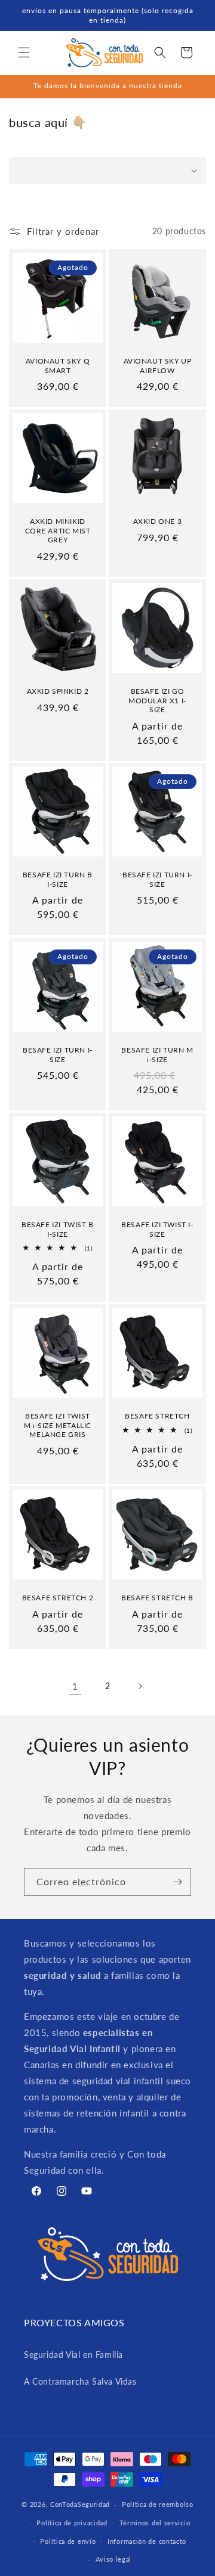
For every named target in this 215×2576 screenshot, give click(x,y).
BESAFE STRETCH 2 (58, 1598)
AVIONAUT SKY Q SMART (58, 366)
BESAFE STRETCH (157, 1416)
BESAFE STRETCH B (157, 1598)
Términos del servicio (155, 2523)
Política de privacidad (72, 2523)
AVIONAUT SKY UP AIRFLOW (158, 366)
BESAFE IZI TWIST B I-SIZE (58, 1229)
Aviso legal (114, 2559)
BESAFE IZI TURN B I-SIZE (58, 879)
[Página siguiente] (140, 1686)
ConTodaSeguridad (80, 2504)
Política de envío (68, 2541)
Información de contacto (147, 2541)
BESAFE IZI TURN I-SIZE (157, 879)
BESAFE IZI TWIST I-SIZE (157, 1229)
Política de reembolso (158, 2504)
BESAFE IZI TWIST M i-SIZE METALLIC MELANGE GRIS (58, 1425)
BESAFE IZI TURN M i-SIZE (157, 1055)
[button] (24, 52)
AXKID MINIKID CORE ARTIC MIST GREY (58, 530)
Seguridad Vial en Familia (73, 2355)
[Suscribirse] (177, 1882)
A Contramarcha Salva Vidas (80, 2381)
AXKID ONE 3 (158, 521)
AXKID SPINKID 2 (58, 691)
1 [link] (75, 1686)
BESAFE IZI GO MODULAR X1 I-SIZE (157, 700)
